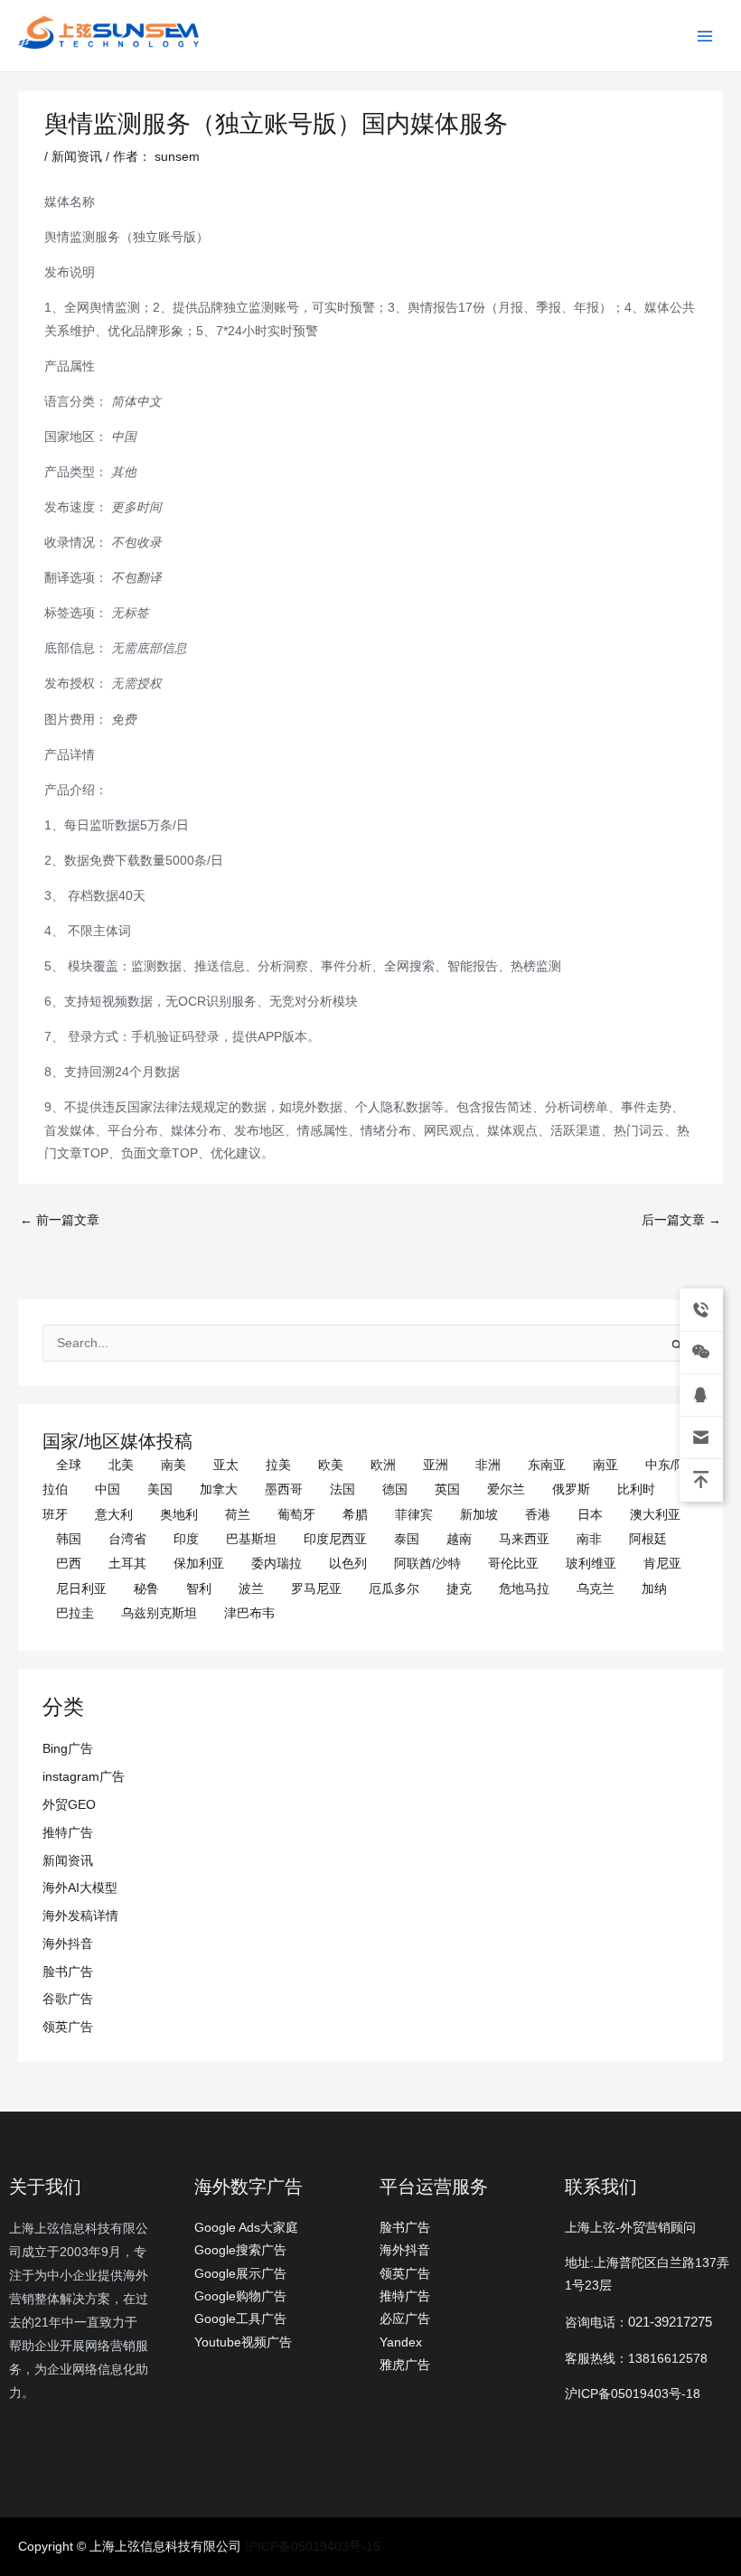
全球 (69, 1465)
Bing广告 (68, 1749)
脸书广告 (68, 1972)
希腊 (355, 1515)
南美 (174, 1465)
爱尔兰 (506, 1489)
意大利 (114, 1515)
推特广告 (68, 1833)
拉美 (278, 1465)
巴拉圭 (75, 1613)
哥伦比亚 (513, 1564)
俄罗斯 (571, 1489)
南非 (589, 1539)
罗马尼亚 (316, 1589)
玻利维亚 (591, 1564)
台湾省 (127, 1539)
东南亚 (547, 1465)
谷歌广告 (68, 1999)
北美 (121, 1465)
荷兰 (238, 1515)
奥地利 (179, 1515)
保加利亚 (199, 1564)
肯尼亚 (662, 1564)
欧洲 (383, 1465)
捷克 (459, 1589)
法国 (342, 1489)
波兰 (251, 1589)
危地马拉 (524, 1589)
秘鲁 (146, 1589)
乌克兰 (596, 1589)
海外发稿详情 (80, 1916)
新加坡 (479, 1515)
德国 (395, 1489)
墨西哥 (284, 1489)
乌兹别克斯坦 (159, 1613)
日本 (590, 1515)
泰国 (407, 1539)
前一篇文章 (60, 1221)
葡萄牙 (296, 1515)
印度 (186, 1539)
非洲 (488, 1465)
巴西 (69, 1564)
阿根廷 (648, 1539)
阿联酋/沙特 (427, 1564)
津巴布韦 (249, 1613)
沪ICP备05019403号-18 (633, 2394)
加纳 (654, 1589)
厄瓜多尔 (394, 1589)
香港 (538, 1515)
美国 (160, 1489)
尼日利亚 (81, 1589)
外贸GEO (69, 1805)
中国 (108, 1489)
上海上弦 (29, 52)
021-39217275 (670, 2322)
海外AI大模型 (80, 1888)
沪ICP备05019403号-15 (313, 2547)
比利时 (636, 1489)
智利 (199, 1589)
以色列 (348, 1564)
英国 (447, 1489)
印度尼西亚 (335, 1539)
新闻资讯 (68, 1861)
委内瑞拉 (277, 1564)
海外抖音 (68, 1944)
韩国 (69, 1539)
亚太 (226, 1465)
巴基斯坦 (251, 1539)
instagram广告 (84, 1777)
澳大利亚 (655, 1515)
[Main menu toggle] (705, 36)
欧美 (331, 1465)
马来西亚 (524, 1539)
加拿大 (219, 1489)
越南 (459, 1539)
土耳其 (127, 1564)
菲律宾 (414, 1515)
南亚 (605, 1465)
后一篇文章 (681, 1221)
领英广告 (68, 2027)
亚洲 (436, 1465)
